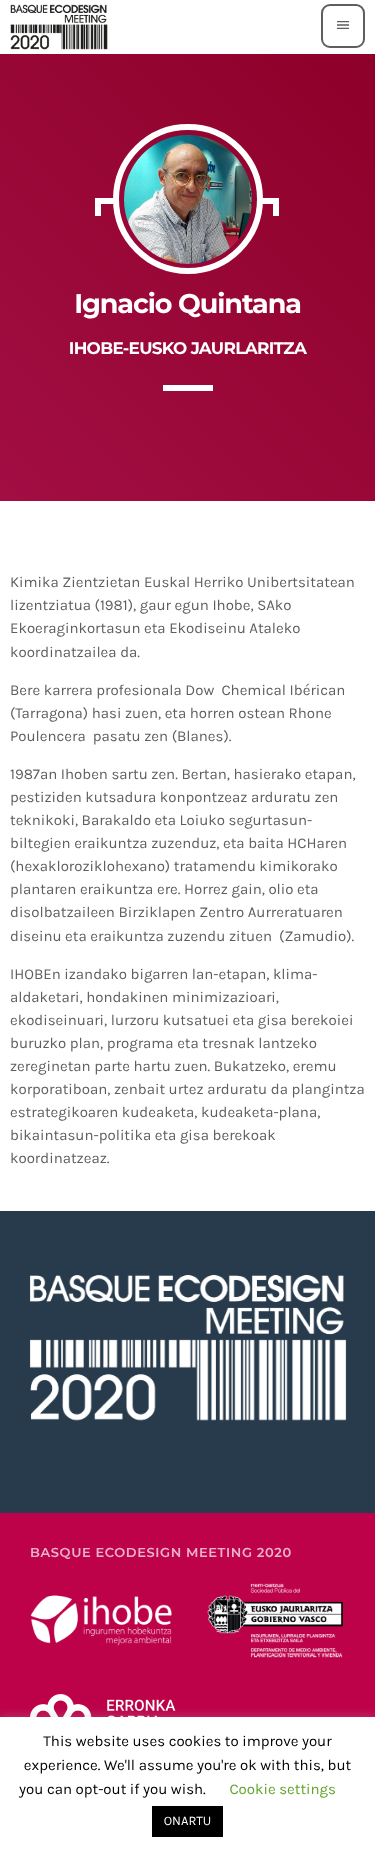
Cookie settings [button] (282, 1789)
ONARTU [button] (188, 1821)
